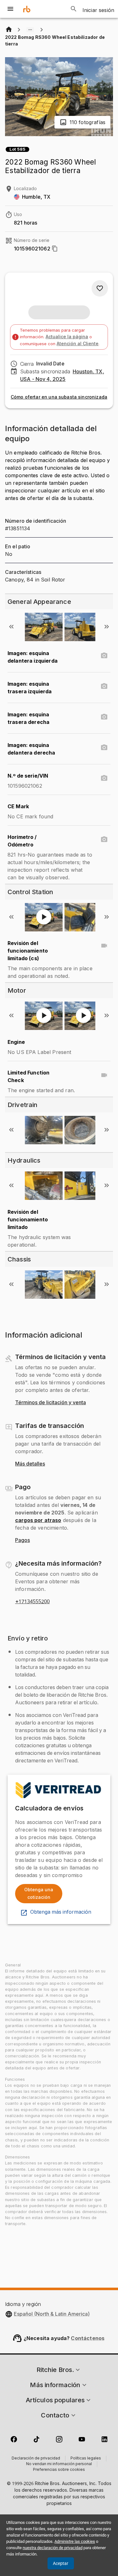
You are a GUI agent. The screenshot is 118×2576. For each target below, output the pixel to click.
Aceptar (61, 2563)
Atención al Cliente (78, 343)
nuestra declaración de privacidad (53, 2548)
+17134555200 (32, 1602)
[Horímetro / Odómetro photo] (104, 840)
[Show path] (30, 30)
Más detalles (30, 1464)
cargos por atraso (38, 1520)
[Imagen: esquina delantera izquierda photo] (104, 656)
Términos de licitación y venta (51, 1403)
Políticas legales (86, 2459)
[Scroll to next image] (107, 627)
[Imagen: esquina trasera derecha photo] (104, 717)
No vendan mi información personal (59, 2464)
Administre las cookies (75, 2541)
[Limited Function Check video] (104, 1075)
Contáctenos (88, 2338)
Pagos (22, 1540)
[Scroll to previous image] (11, 627)
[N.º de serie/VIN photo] (104, 778)
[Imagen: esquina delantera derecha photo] (104, 748)
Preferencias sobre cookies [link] (59, 2470)
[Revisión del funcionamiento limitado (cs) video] (104, 946)
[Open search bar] (74, 9)
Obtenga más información (61, 1912)
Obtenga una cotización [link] (39, 1893)
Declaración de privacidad (36, 2459)
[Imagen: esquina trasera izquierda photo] (104, 686)
